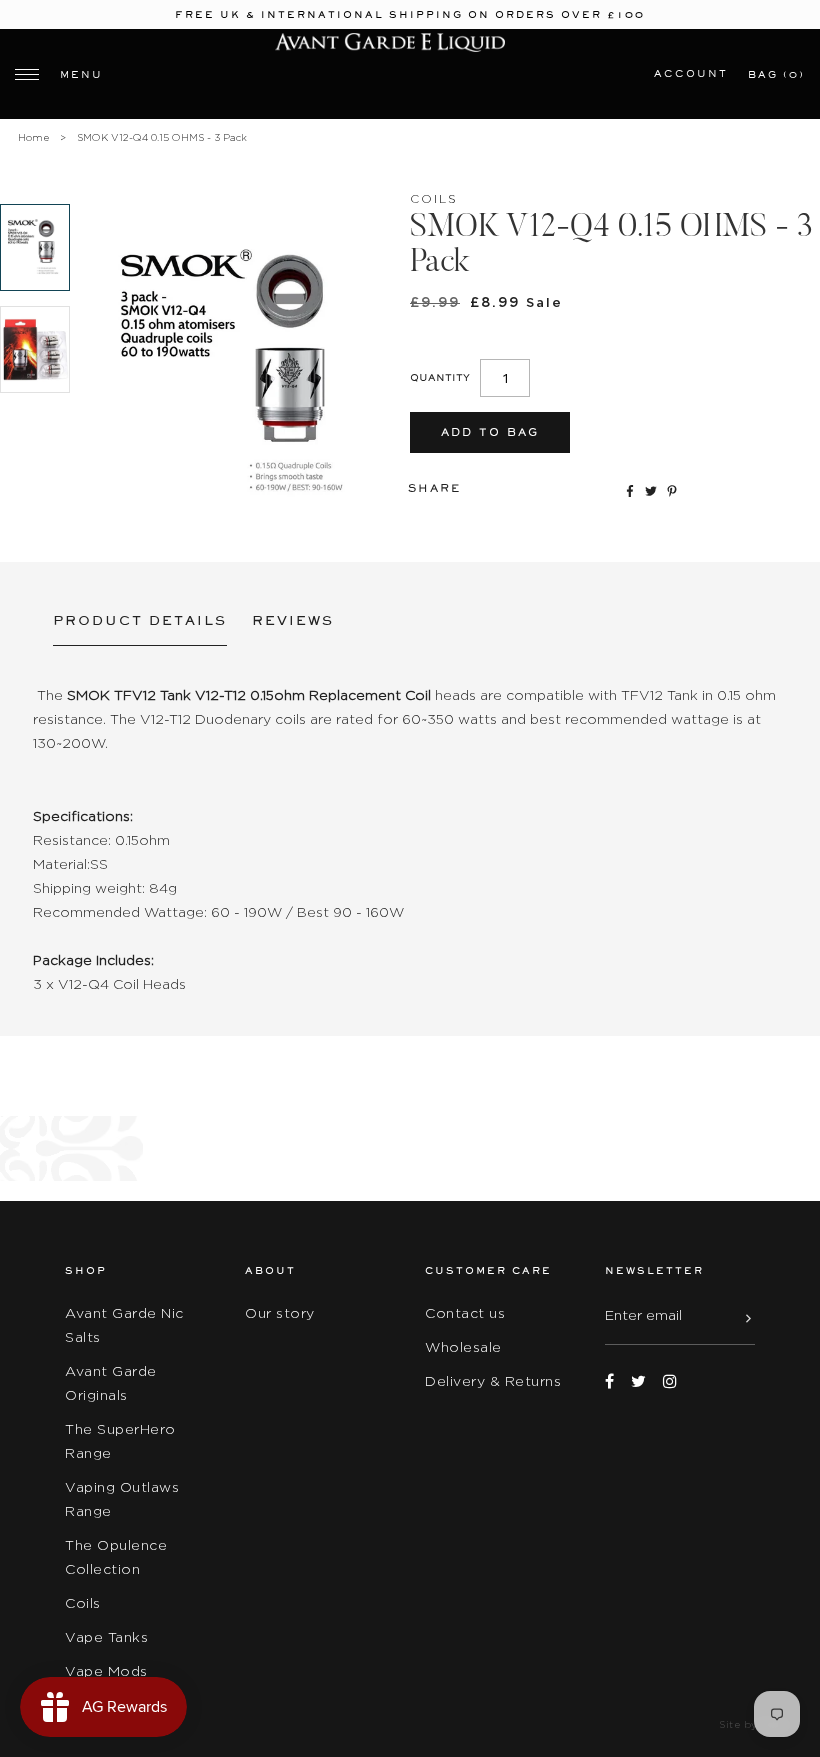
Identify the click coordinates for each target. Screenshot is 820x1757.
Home (33, 137)
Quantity (440, 377)
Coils (83, 1603)
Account (691, 73)
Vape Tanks (106, 1637)
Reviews (293, 620)
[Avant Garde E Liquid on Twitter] (638, 1381)
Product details (140, 620)
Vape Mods (106, 1671)
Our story (280, 1313)
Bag (776, 74)
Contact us (465, 1313)
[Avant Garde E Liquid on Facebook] (609, 1381)
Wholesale (463, 1347)
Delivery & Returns (493, 1381)
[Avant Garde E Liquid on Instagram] (670, 1381)
